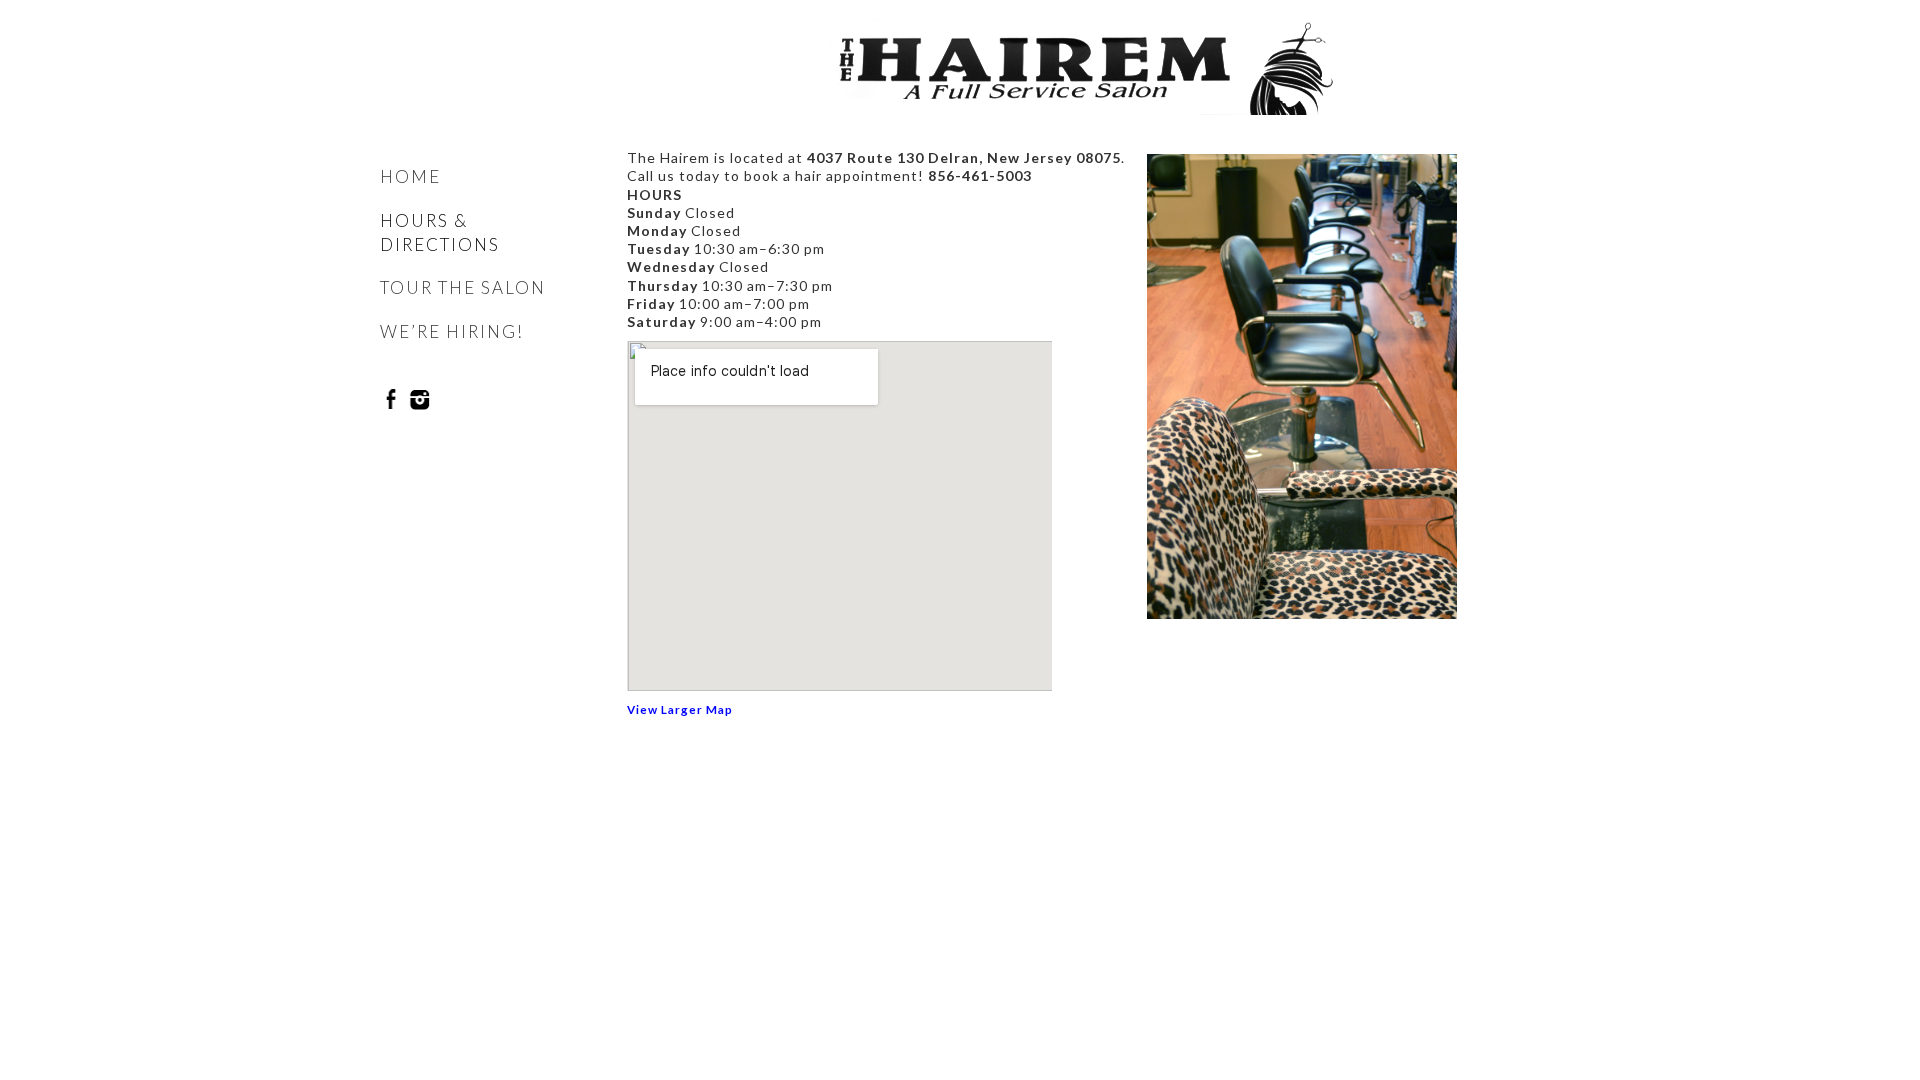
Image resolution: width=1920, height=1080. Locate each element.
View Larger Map (680, 709)
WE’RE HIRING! (452, 331)
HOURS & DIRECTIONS (440, 232)
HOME (410, 176)
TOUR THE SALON (463, 287)
